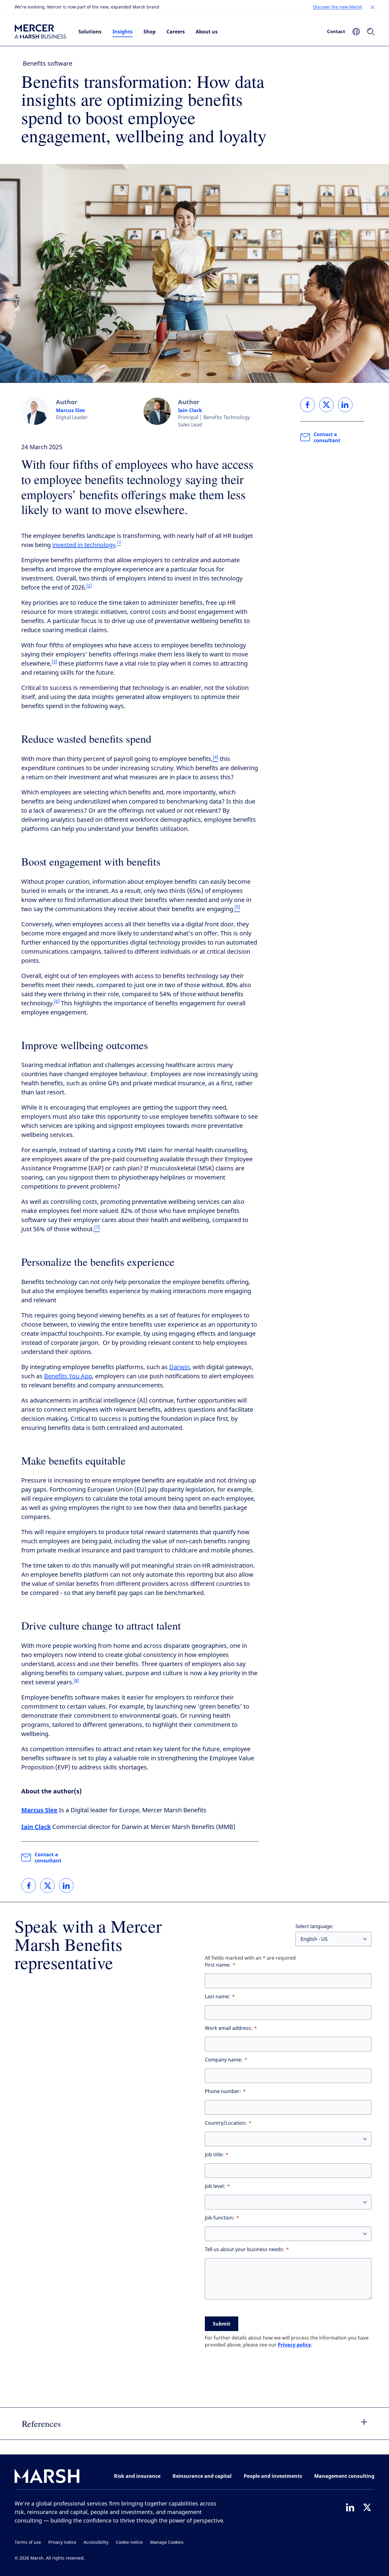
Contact (336, 31)
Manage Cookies (167, 2542)
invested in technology (84, 545)
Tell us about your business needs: (244, 2249)
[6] (57, 1001)
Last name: (217, 1997)
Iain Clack (190, 410)
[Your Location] (356, 32)
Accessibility (96, 2542)
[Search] (371, 32)
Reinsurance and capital (202, 2476)
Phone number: (223, 2091)
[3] (54, 662)
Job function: (220, 2218)
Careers (176, 32)
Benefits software (48, 64)
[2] (89, 586)
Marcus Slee (70, 410)
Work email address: (229, 2028)
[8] (76, 1681)
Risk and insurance (137, 2476)
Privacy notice (62, 2542)
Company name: (224, 2060)
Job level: (215, 2186)
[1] (119, 542)
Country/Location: (226, 2123)
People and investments (273, 2476)
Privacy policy (294, 2345)
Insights (122, 32)
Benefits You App (68, 1376)
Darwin (179, 1367)
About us (207, 32)
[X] (367, 2507)
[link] (29, 1886)
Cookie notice (129, 2542)
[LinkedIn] (350, 2507)
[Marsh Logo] (47, 2477)
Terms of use (28, 2542)
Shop (150, 32)
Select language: (314, 1926)
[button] (373, 7)
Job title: (214, 2155)
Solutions (90, 32)
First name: (218, 1965)
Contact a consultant (48, 1858)
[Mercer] (40, 32)
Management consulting (344, 2476)
